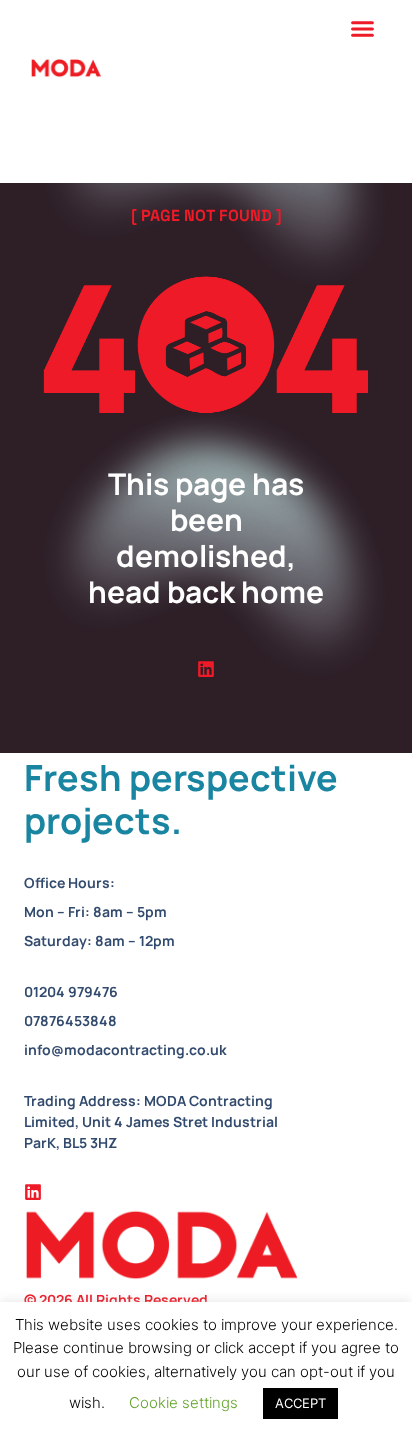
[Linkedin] (206, 669)
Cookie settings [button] (183, 1402)
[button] (363, 29)
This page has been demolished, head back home (206, 537)
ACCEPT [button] (300, 1403)
